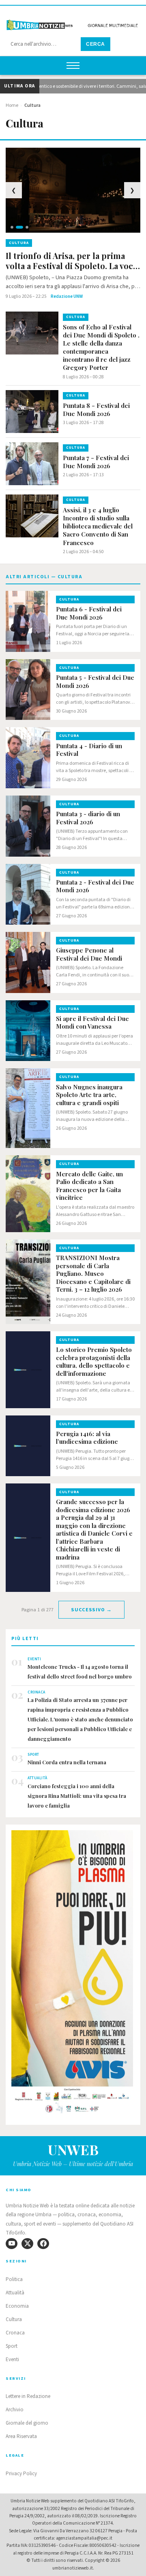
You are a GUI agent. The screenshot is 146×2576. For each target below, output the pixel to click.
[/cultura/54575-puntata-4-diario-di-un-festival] (28, 758)
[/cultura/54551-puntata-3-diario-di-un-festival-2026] (28, 826)
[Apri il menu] (73, 66)
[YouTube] (12, 2244)
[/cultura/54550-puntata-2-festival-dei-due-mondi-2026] (28, 894)
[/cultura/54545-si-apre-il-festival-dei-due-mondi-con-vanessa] (28, 1031)
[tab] (12, 227)
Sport (12, 2346)
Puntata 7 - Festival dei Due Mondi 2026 (96, 462)
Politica (14, 2279)
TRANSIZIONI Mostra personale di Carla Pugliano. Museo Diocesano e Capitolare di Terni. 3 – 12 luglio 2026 (93, 1274)
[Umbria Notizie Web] (73, 22)
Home (12, 105)
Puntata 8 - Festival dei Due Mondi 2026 (96, 410)
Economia (17, 2306)
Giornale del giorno (27, 2423)
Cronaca (15, 2333)
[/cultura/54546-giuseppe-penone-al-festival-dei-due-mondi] (28, 962)
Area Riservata (21, 2436)
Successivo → (91, 1610)
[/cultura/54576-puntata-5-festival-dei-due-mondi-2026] (28, 690)
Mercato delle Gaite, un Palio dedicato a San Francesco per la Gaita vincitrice (89, 1186)
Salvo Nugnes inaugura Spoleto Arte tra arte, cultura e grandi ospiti (89, 1095)
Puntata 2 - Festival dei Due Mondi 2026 (95, 886)
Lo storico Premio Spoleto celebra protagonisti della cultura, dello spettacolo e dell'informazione (94, 1362)
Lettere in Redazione (28, 2396)
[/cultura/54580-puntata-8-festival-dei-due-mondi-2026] (32, 412)
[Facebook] (43, 2244)
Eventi (12, 2360)
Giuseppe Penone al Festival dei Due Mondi (89, 954)
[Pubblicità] (73, 1974)
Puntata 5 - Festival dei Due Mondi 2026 (95, 682)
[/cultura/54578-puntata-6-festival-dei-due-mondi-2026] (28, 621)
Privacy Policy (21, 2474)
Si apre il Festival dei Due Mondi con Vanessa (92, 1023)
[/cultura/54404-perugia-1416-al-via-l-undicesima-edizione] (28, 1446)
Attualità (15, 2293)
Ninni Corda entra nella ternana (67, 1762)
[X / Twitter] (27, 2244)
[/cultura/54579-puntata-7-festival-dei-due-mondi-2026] (32, 464)
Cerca (96, 44)
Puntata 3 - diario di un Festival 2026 (88, 818)
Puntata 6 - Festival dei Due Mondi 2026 (89, 613)
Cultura (14, 2319)
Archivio (15, 2410)
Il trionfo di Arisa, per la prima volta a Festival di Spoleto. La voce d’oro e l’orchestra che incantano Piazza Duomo (72, 261)
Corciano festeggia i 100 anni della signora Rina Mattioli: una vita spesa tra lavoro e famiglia (77, 1796)
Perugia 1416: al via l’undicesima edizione (87, 1438)
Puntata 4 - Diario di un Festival (89, 750)
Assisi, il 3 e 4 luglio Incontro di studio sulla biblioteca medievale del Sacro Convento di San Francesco (98, 526)
